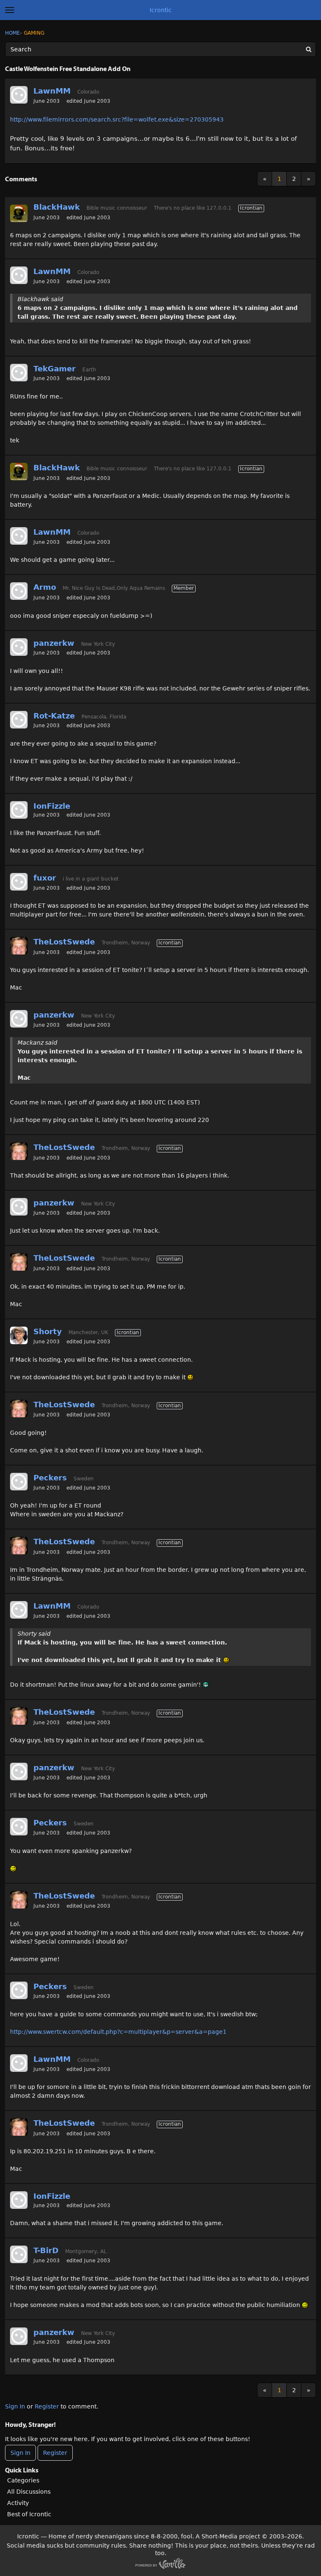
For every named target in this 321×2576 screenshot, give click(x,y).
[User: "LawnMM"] (19, 95)
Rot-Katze (54, 716)
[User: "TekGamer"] (19, 373)
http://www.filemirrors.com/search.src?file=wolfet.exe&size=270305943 (117, 119)
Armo (45, 587)
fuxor (45, 878)
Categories (23, 2480)
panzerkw (54, 643)
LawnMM (52, 91)
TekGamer (55, 369)
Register (47, 2406)
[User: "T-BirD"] (19, 2254)
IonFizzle (52, 806)
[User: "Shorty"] (19, 1335)
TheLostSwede (64, 942)
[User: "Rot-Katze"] (19, 720)
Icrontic (161, 10)
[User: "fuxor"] (19, 882)
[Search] (308, 49)
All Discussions (29, 2492)
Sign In (15, 2406)
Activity (18, 2503)
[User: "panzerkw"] (19, 647)
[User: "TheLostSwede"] (19, 946)
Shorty (48, 1331)
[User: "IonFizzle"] (19, 810)
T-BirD (46, 2250)
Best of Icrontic (29, 2514)
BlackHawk (57, 207)
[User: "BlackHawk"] (19, 213)
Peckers (50, 1478)
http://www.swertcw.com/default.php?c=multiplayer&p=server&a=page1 (118, 2032)
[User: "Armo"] (19, 591)
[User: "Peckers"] (19, 1482)
